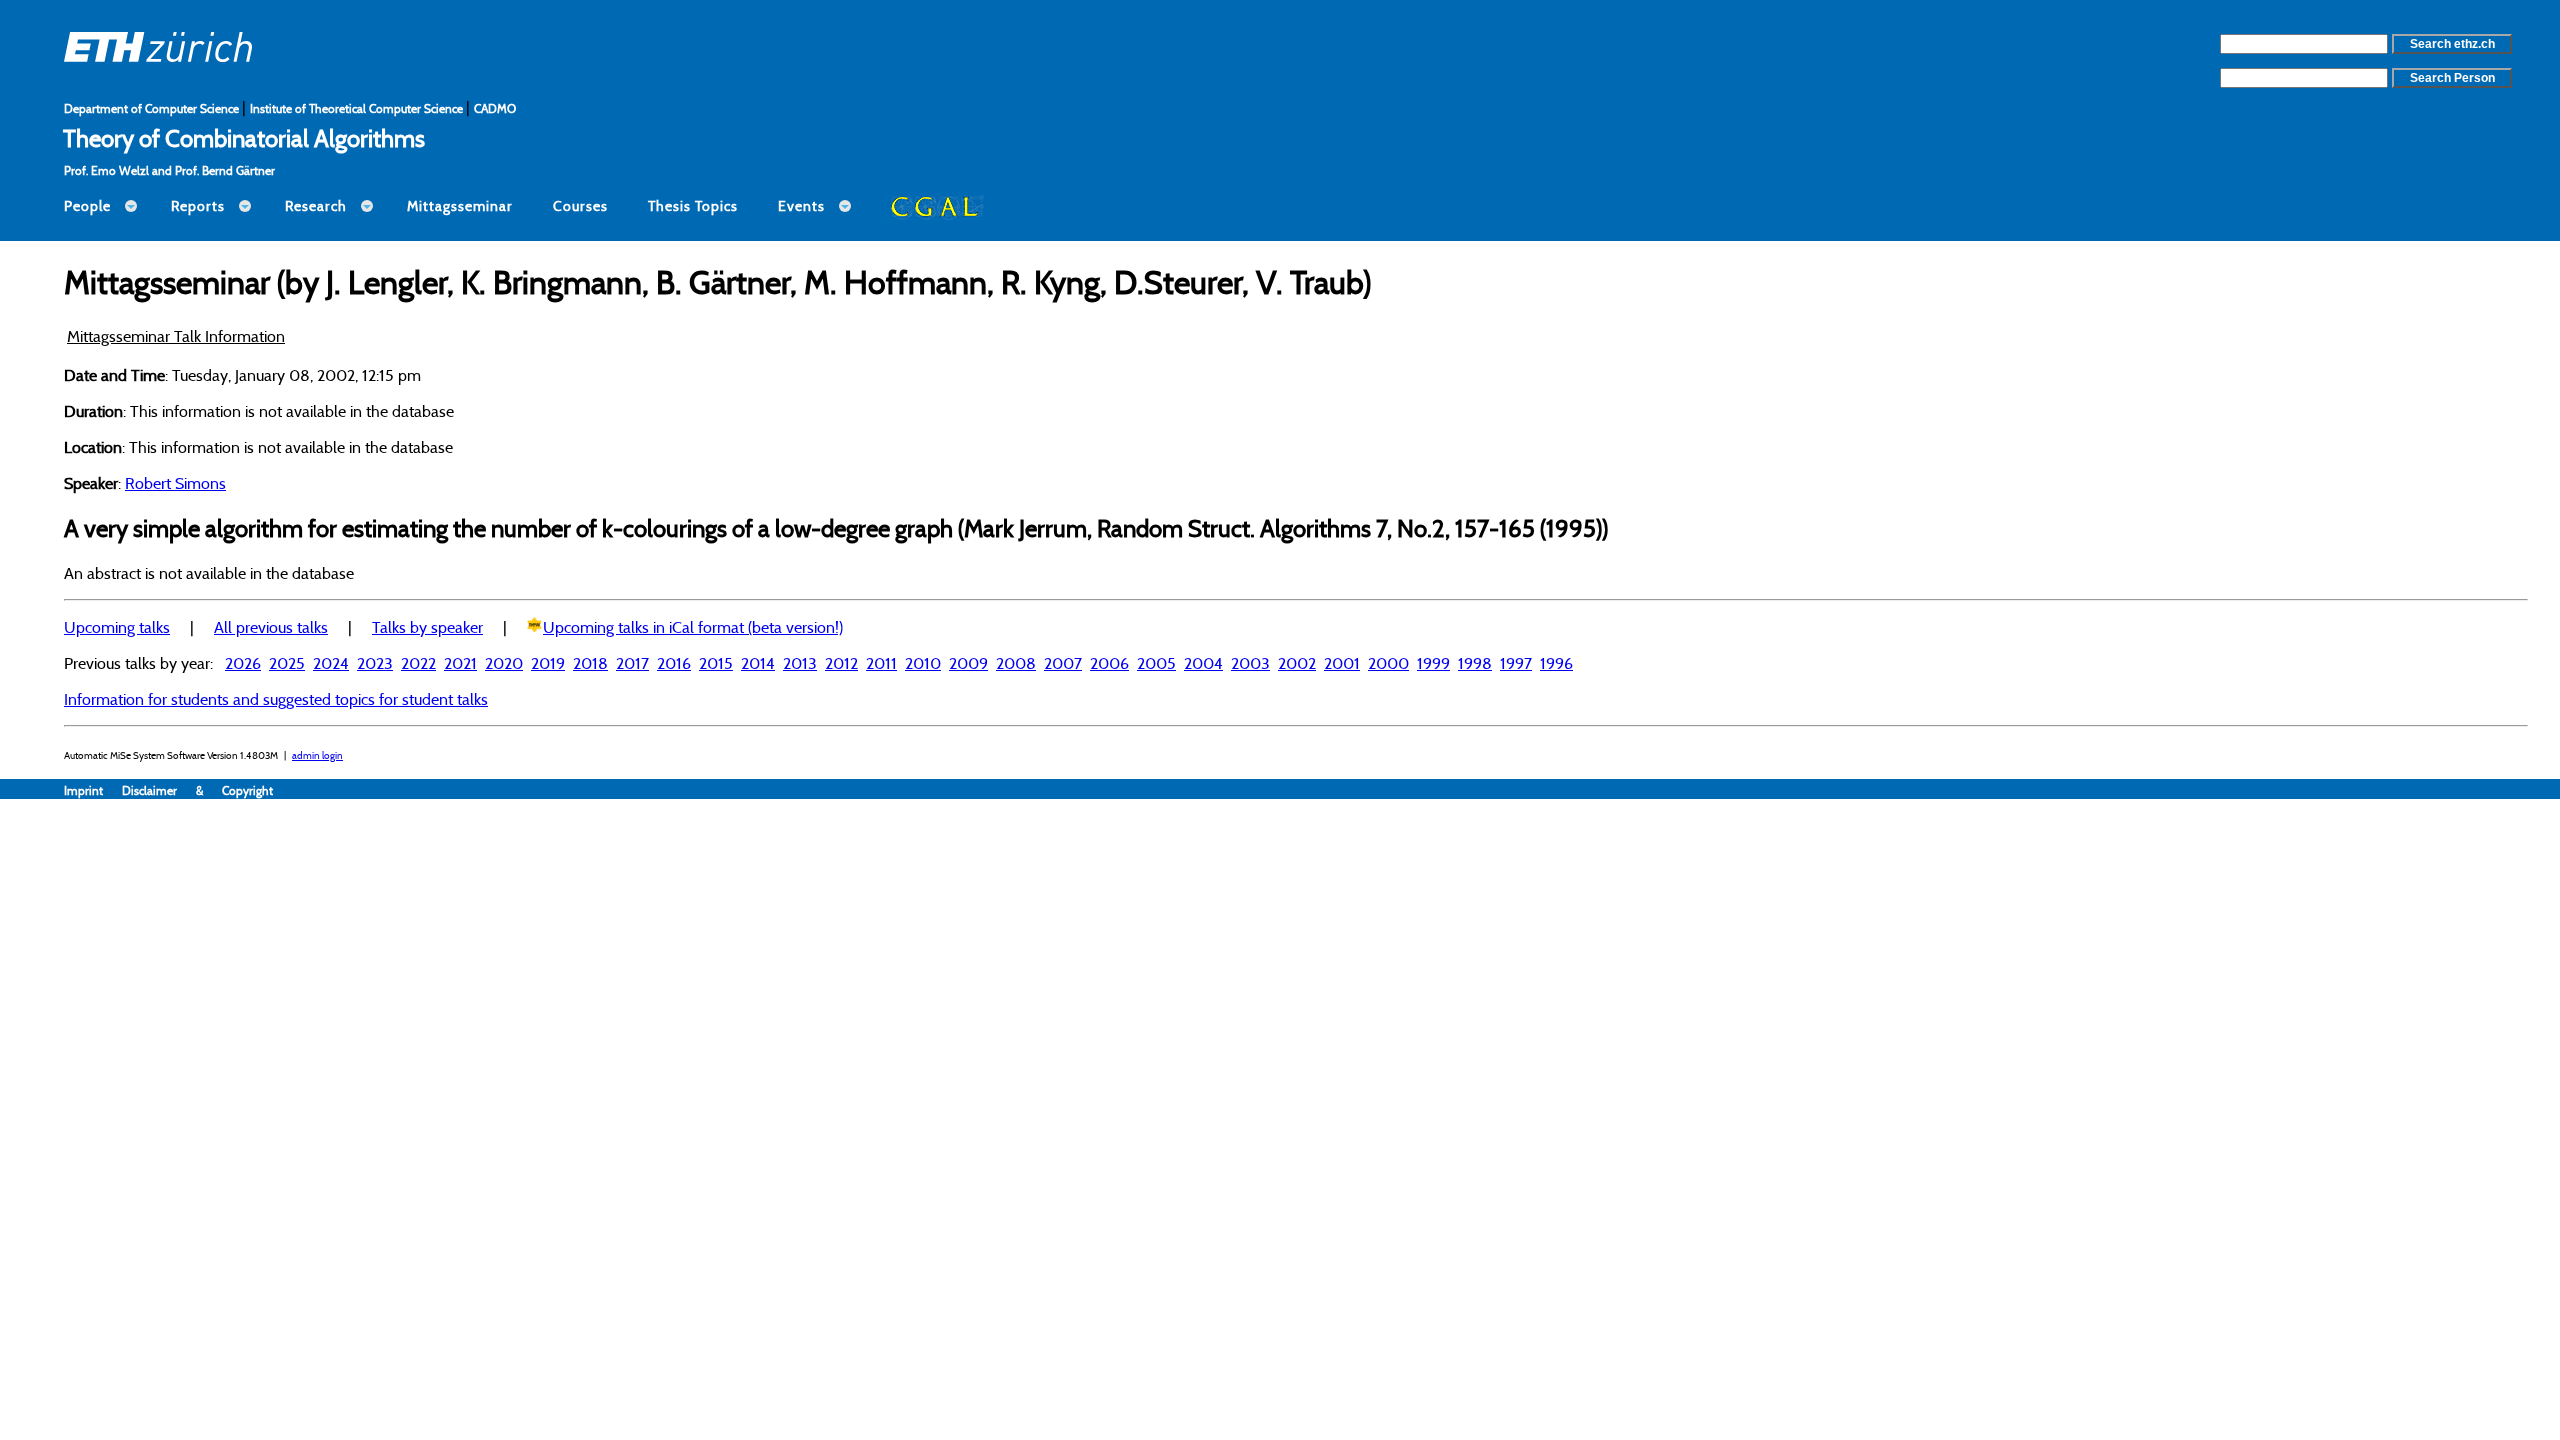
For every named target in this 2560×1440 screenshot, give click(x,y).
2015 (716, 663)
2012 (841, 663)
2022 (418, 663)
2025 (287, 663)
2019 (548, 663)
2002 (1297, 663)
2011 (881, 663)
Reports (198, 206)
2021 (460, 663)
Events (801, 206)
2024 (331, 663)
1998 (1475, 663)
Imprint (93, 790)
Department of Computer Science (153, 108)
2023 (375, 663)
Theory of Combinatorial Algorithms (244, 138)
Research (316, 206)
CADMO (495, 108)
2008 (1016, 663)
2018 (590, 663)
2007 (1063, 663)
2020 (504, 663)
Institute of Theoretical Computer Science (358, 108)
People (87, 206)
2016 (674, 663)
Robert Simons (175, 483)
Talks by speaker (427, 627)
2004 (1203, 663)
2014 (758, 663)
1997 (1516, 663)
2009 (968, 663)
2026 (243, 663)
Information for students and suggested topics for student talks (276, 699)
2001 (1342, 663)
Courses (580, 206)
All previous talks (271, 627)
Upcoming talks (117, 627)
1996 (1556, 663)
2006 (1109, 663)
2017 (632, 663)
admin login (317, 755)
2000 (1388, 663)
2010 (923, 663)
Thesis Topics (693, 206)
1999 (1433, 663)
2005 (1156, 663)
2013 (800, 663)
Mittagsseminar (460, 206)
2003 (1250, 663)
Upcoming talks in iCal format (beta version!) (693, 627)
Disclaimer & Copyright (197, 790)
